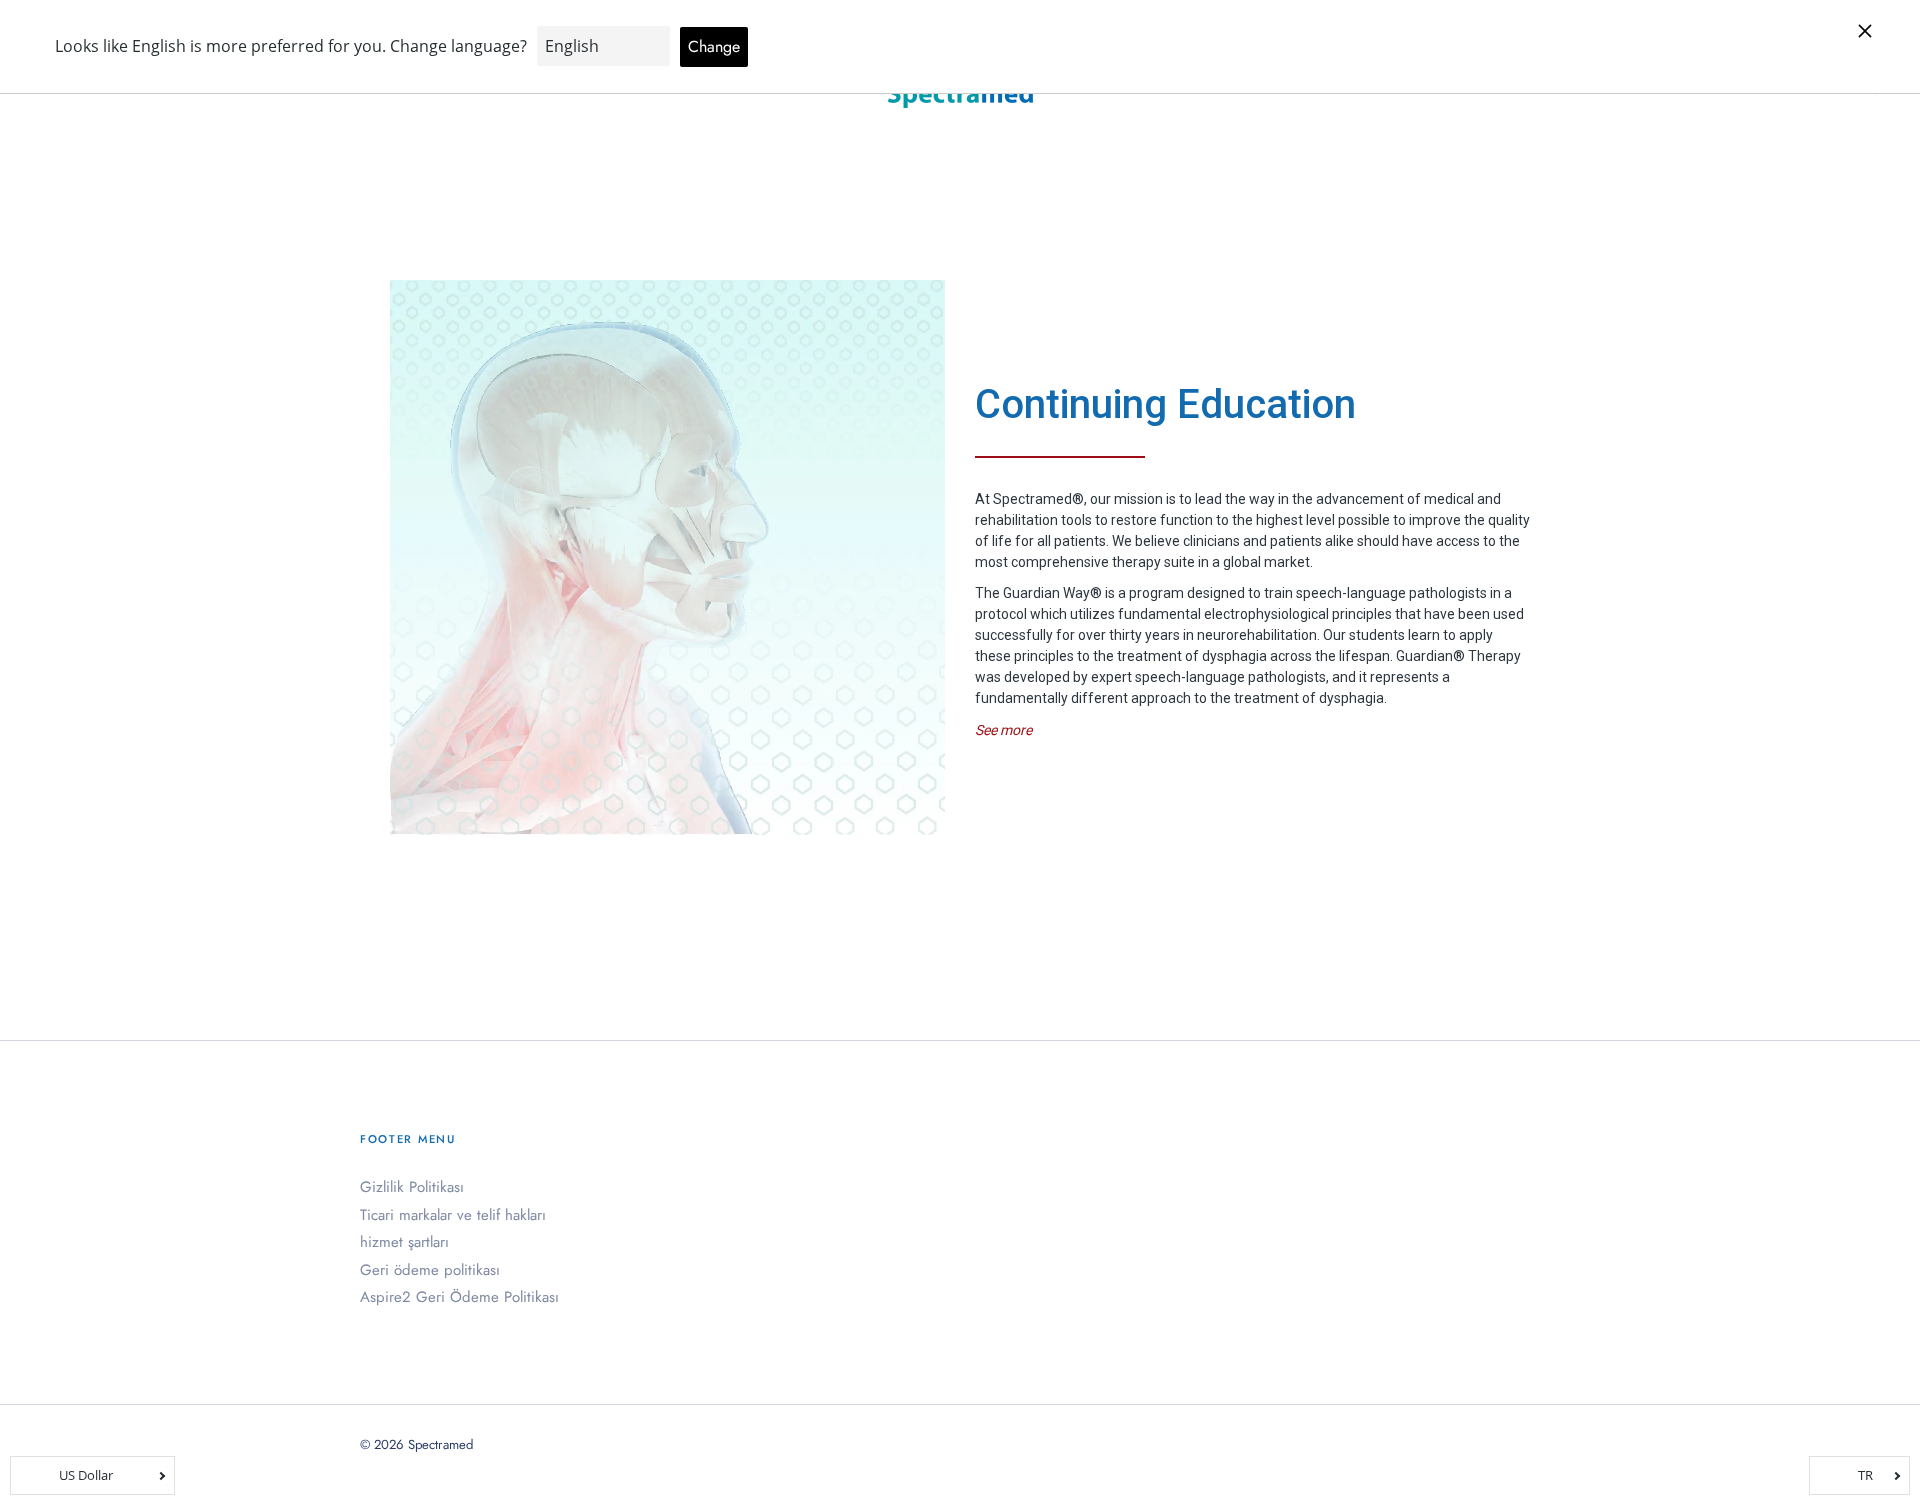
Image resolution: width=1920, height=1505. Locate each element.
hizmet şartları (404, 1242)
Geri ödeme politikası (430, 1270)
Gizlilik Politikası (412, 1187)
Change (714, 46)
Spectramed (440, 1444)
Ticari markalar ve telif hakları (453, 1215)
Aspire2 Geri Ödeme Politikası (459, 1297)
